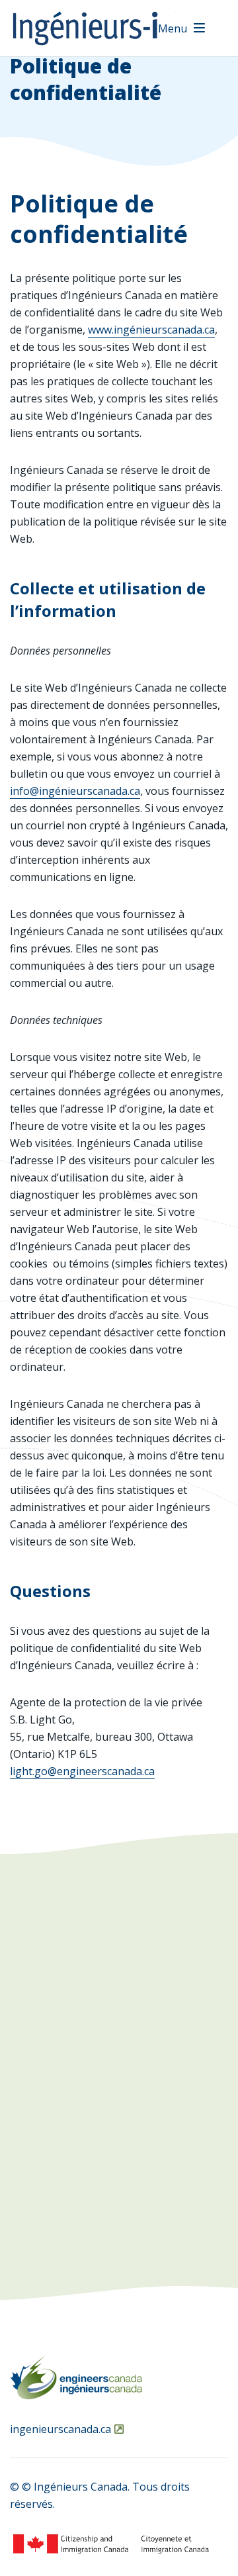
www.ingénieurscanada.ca (151, 330)
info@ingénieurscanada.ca (75, 791)
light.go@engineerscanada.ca (82, 1771)
